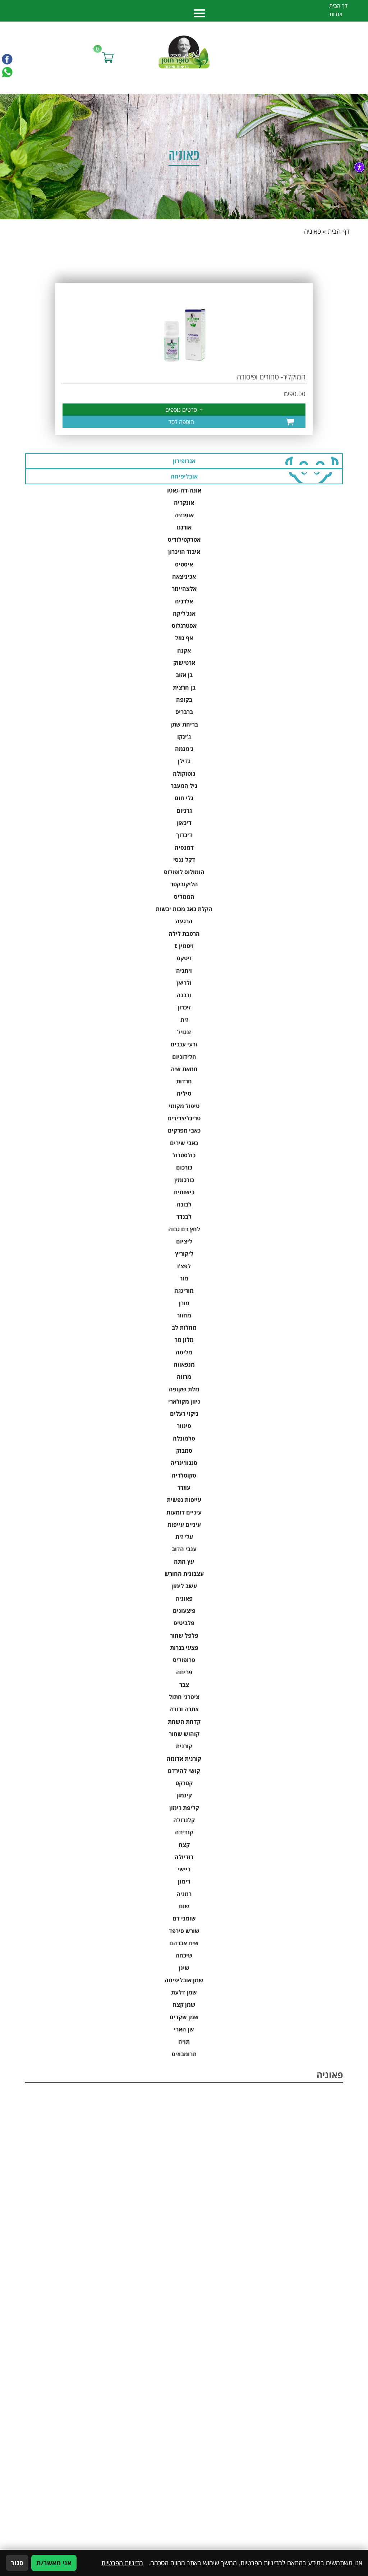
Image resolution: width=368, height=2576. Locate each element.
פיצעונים (184, 1611)
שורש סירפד (184, 1931)
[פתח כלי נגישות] (359, 167)
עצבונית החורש (184, 1574)
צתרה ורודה (184, 1709)
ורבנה (184, 995)
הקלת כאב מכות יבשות (184, 909)
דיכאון (184, 823)
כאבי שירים (184, 1143)
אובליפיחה (184, 476)
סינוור (184, 1426)
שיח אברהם (184, 1943)
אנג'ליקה (184, 613)
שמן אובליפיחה (184, 1980)
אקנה (184, 650)
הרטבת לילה (184, 934)
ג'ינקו (184, 737)
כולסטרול (184, 1155)
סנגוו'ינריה (184, 1463)
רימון (184, 1881)
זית (184, 1020)
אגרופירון (184, 461)
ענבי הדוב (184, 1549)
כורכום (184, 1167)
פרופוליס (184, 1660)
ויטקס (184, 958)
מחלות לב (184, 1327)
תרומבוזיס (184, 2054)
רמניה (184, 1894)
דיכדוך (184, 835)
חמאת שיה (184, 1069)
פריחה (184, 1672)
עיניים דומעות (184, 1512)
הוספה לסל (181, 422)
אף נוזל (184, 638)
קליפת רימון (184, 1808)
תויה (184, 2041)
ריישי (184, 1869)
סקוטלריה (184, 1475)
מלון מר (184, 1340)
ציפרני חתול (184, 1697)
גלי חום (184, 798)
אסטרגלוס (184, 626)
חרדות (184, 1081)
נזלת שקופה (184, 1389)
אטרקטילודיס (184, 540)
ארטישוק (184, 663)
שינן (184, 1968)
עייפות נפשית (184, 1500)
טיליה (184, 1093)
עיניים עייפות (184, 1525)
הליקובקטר (184, 884)
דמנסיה (184, 848)
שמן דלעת (184, 1992)
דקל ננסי (184, 860)
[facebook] (7, 59)
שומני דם (184, 1918)
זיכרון (184, 1007)
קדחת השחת (184, 1722)
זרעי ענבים (184, 1044)
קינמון (184, 1795)
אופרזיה (184, 515)
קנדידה (184, 1832)
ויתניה (184, 971)
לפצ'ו (184, 1266)
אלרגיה (184, 601)
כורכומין (184, 1180)
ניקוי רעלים (184, 1414)
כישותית (184, 1192)
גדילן (184, 761)
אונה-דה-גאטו (184, 490)
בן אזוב (184, 675)
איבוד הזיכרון (184, 552)
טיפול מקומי (184, 1106)
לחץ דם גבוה (184, 1229)
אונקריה (184, 503)
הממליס (184, 897)
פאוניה (184, 1599)
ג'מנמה (184, 749)
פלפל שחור (184, 1635)
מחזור (184, 1315)
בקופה (184, 700)
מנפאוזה (184, 1364)
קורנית (184, 1746)
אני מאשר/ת (54, 2563)
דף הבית (339, 231)
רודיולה (184, 1857)
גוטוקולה (184, 774)
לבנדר (184, 1217)
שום (184, 1906)
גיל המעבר (184, 786)
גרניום (184, 811)
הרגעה (184, 921)
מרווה (184, 1377)
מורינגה (184, 1291)
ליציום (184, 1241)
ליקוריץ (184, 1254)
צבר (184, 1685)
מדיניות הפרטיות (122, 2563)
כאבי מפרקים (184, 1130)
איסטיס (184, 564)
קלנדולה (184, 1820)
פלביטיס (184, 1623)
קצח (184, 1845)
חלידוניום (184, 1057)
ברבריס (184, 712)
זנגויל (184, 1032)
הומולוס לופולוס (184, 872)
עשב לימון (184, 1586)
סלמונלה (184, 1438)
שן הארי (184, 2029)
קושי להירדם (184, 1771)
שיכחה (184, 1955)
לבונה (184, 1204)
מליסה (184, 1352)
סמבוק (184, 1451)
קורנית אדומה (184, 1759)
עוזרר (184, 1488)
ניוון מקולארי (184, 1401)
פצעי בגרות (184, 1648)
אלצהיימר (184, 589)
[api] (7, 72)
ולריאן (184, 983)
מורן (184, 1303)
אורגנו (184, 527)
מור (184, 1278)
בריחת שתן (184, 724)
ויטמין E (184, 946)
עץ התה (184, 1562)
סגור (17, 2563)
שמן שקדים (184, 2017)
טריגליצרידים (184, 1118)
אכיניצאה (184, 577)
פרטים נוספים (184, 410)
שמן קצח (184, 2005)
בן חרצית (184, 687)
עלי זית (184, 1537)
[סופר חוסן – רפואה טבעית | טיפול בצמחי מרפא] (184, 51)
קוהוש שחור (184, 1734)
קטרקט (184, 1783)
